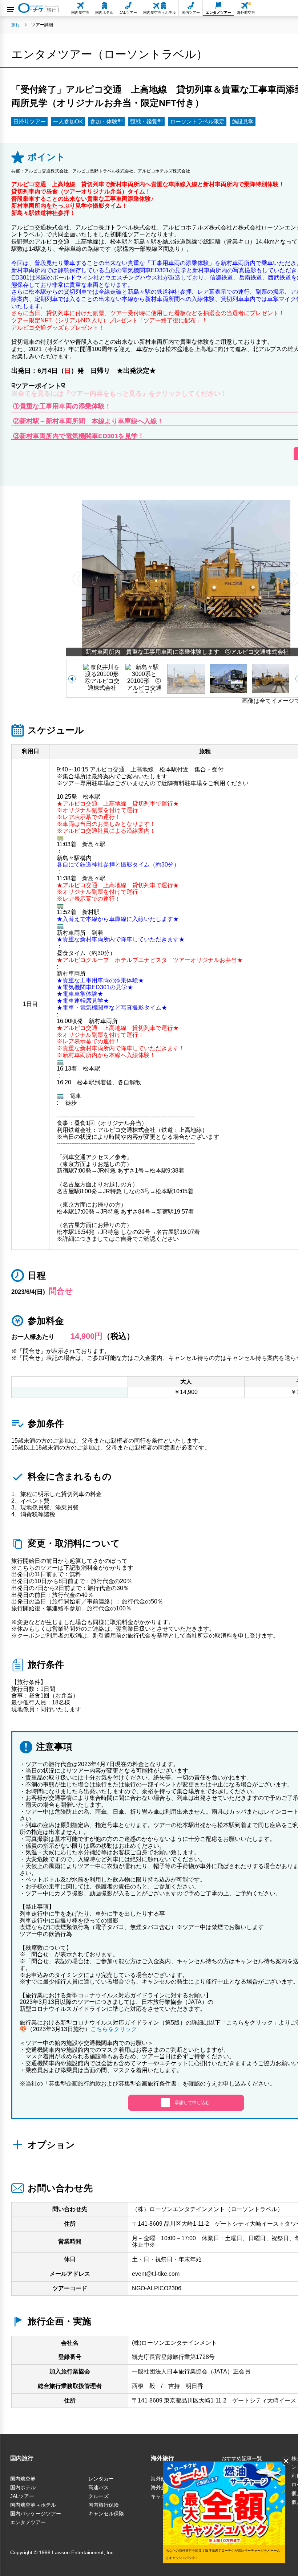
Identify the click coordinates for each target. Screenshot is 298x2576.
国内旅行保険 (104, 2505)
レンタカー (101, 2479)
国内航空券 (23, 2479)
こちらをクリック (114, 2029)
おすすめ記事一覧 (242, 2458)
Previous (77, 578)
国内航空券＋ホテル (33, 2505)
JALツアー (22, 2496)
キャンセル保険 (106, 2514)
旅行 (16, 25)
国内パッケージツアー (36, 2514)
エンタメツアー (28, 2522)
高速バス (98, 2487)
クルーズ (98, 2496)
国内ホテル (23, 2487)
